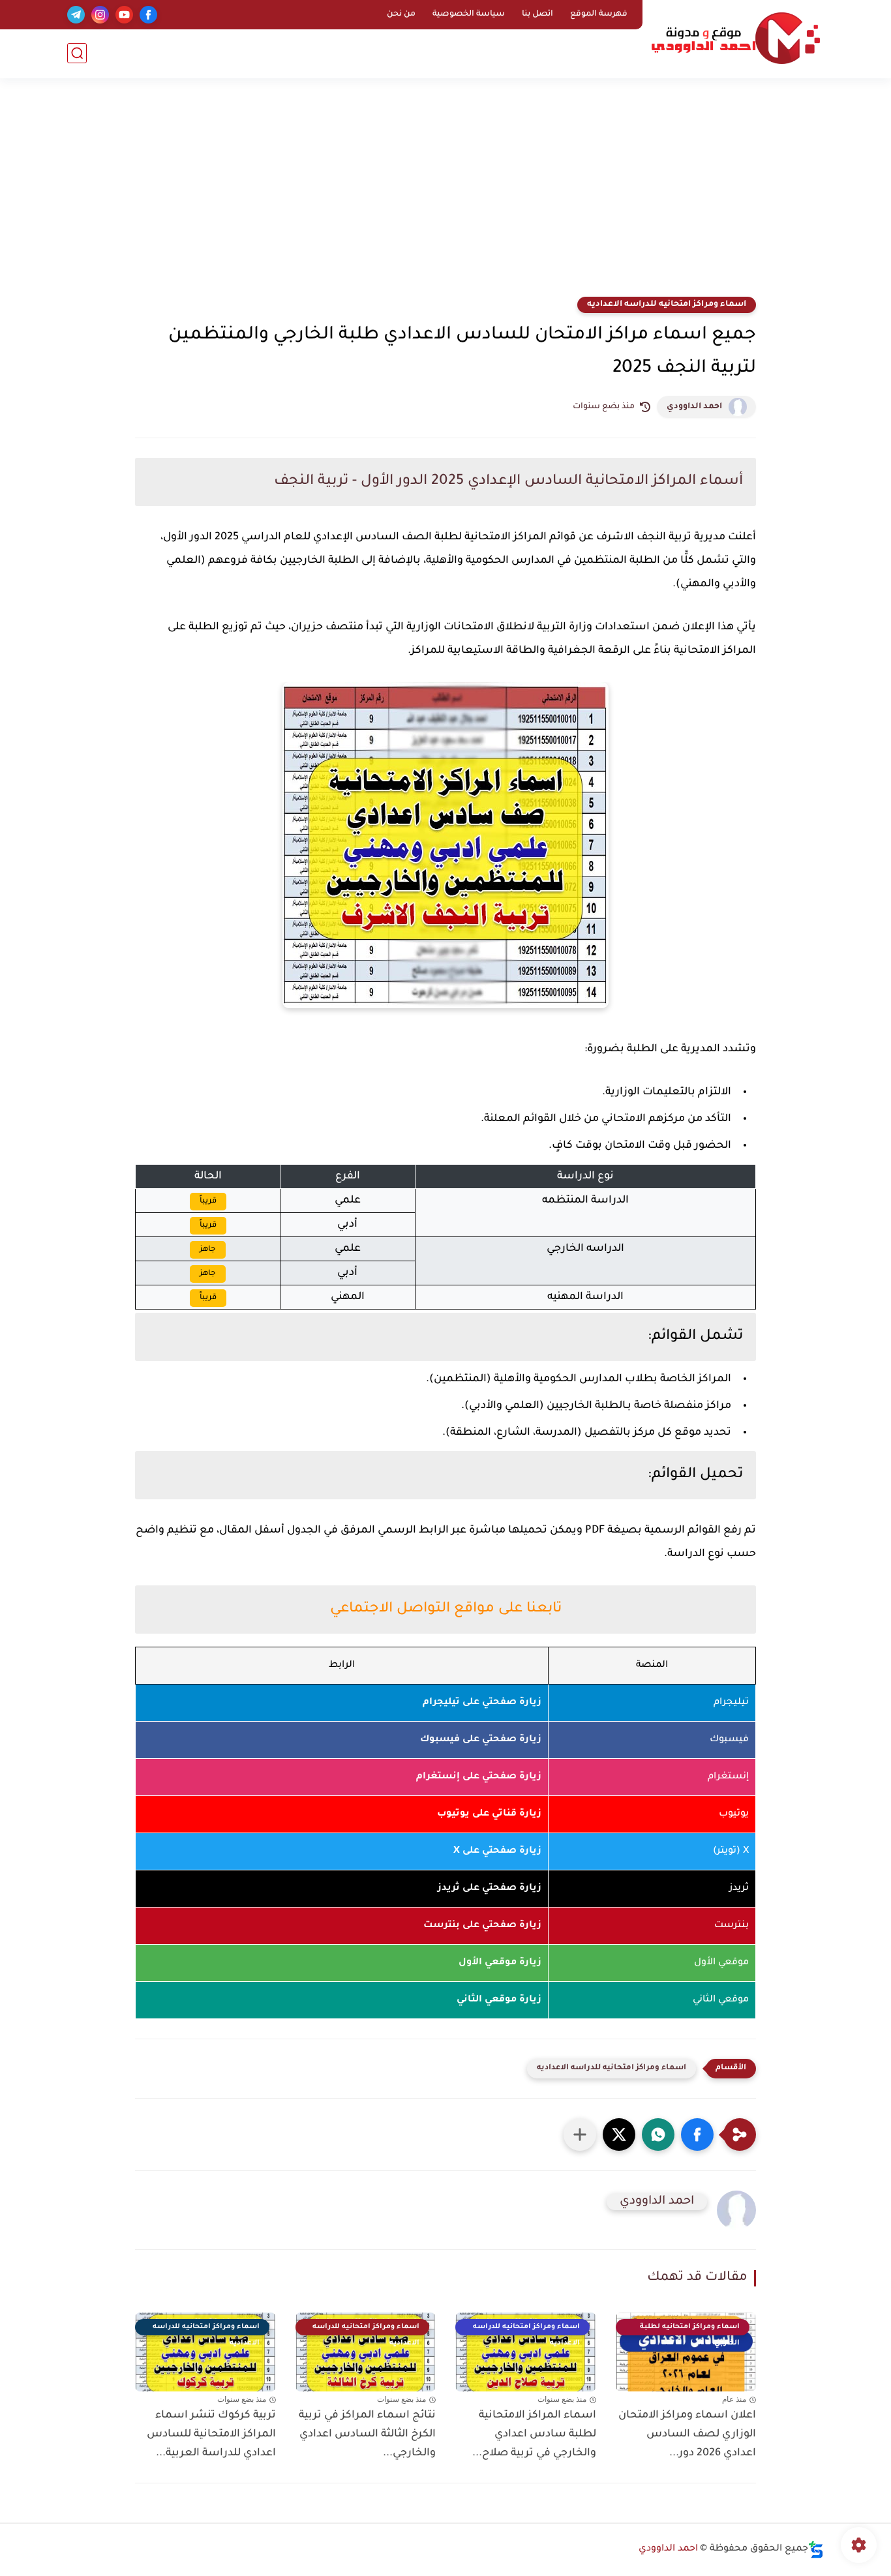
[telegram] (76, 15)
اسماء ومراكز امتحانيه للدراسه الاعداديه (667, 305)
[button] (697, 2134)
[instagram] (100, 15)
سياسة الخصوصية (469, 14)
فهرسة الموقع (599, 14)
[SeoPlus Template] (816, 2550)
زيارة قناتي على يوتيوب (489, 1814)
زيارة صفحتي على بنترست (482, 1926)
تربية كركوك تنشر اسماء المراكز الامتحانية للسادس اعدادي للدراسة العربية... (211, 2434)
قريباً (208, 1201)
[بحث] (77, 53)
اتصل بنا (537, 14)
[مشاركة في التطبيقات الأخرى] (580, 2134)
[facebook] (148, 15)
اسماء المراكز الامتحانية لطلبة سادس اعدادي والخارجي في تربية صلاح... (534, 2434)
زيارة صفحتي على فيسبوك (481, 1740)
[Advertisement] (445, 196)
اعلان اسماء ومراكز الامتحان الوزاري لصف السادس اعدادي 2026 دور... (687, 2434)
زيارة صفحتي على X (497, 1851)
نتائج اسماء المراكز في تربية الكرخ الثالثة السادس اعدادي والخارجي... (367, 2434)
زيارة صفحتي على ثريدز (490, 1889)
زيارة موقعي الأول (500, 1963)
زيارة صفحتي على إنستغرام (479, 1777)
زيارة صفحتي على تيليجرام (482, 1703)
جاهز (208, 1250)
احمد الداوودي (694, 407)
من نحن (401, 14)
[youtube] (124, 15)
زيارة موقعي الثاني (499, 2000)
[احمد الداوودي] (736, 38)
